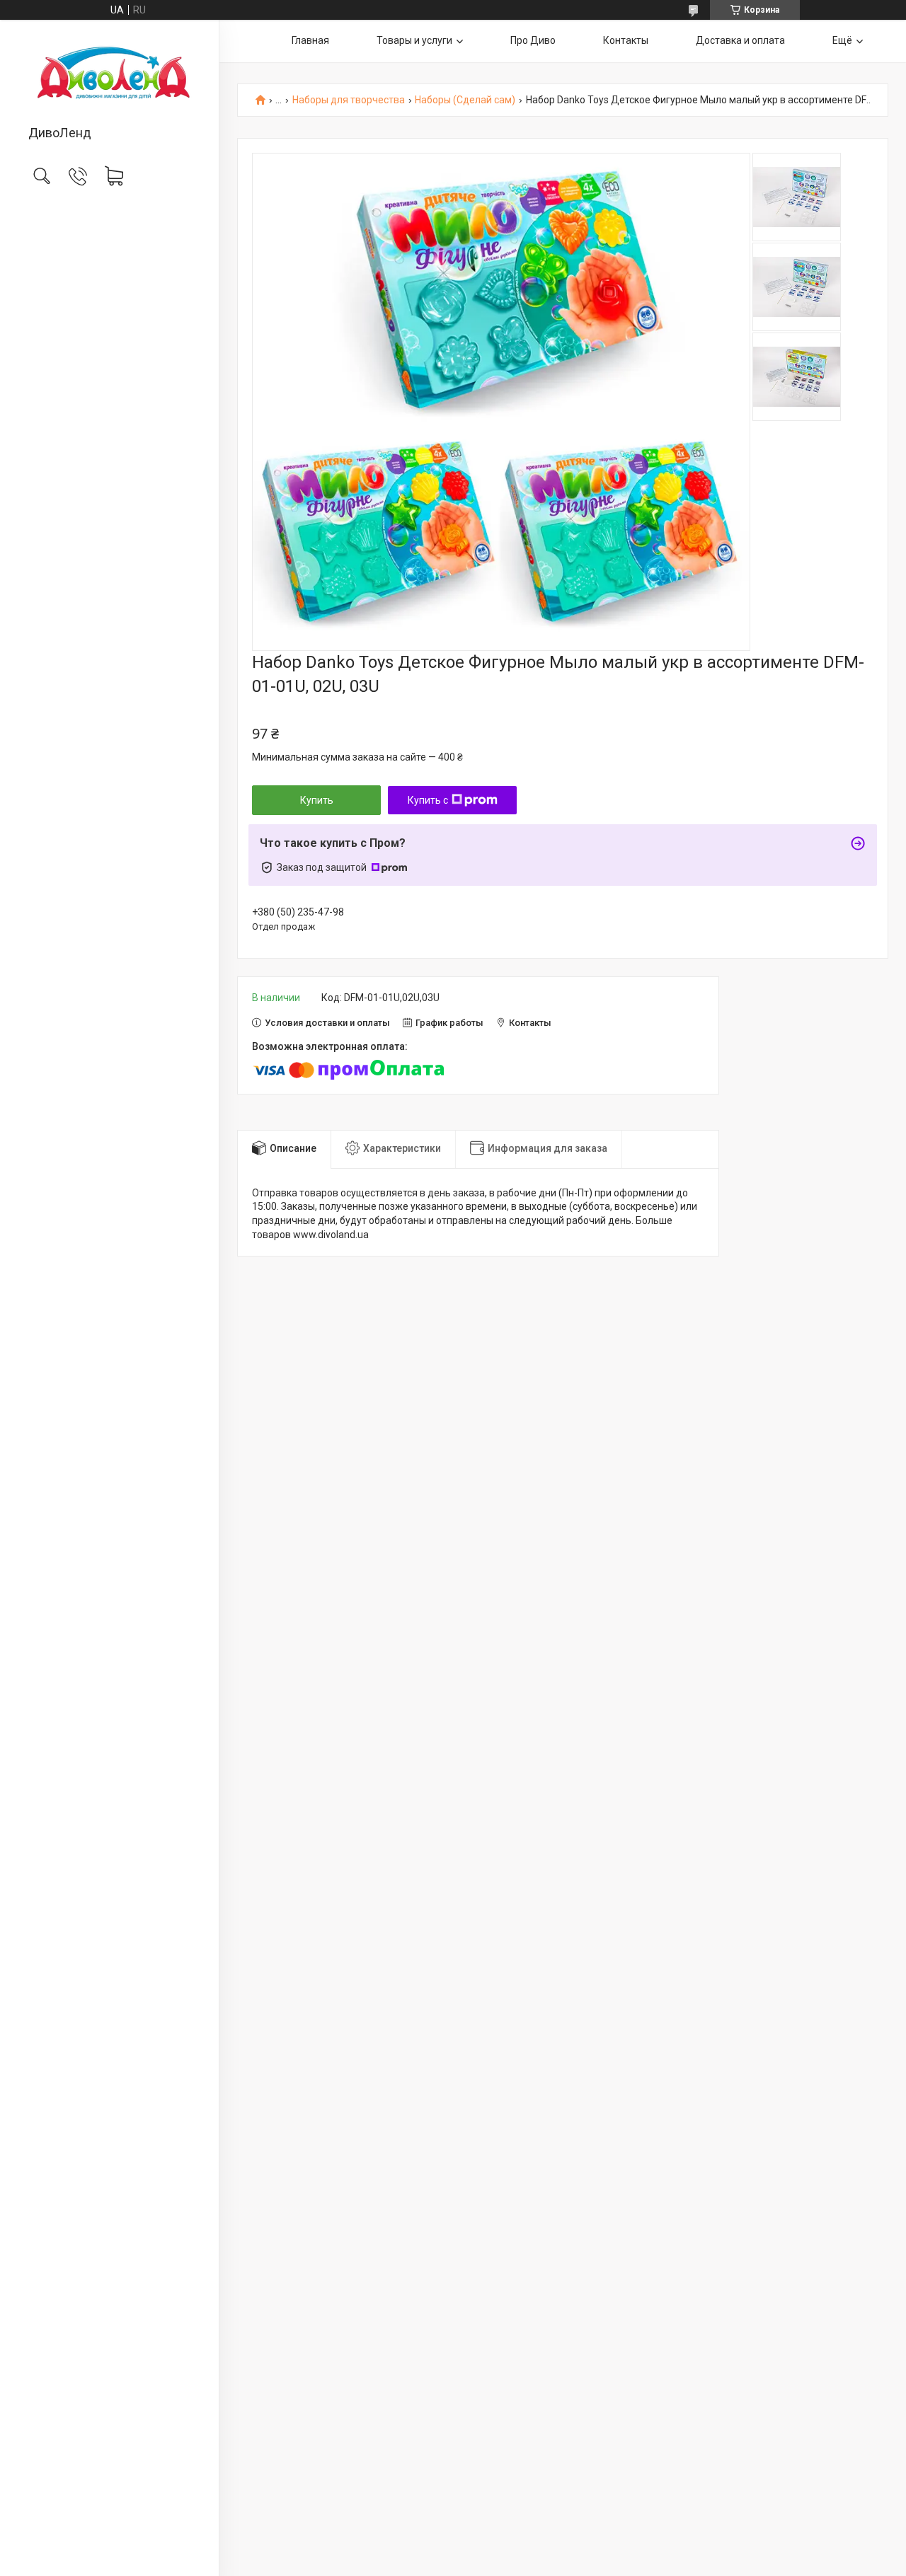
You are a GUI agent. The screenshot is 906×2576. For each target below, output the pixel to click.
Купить (317, 800)
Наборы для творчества (349, 100)
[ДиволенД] (109, 74)
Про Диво (533, 40)
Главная (310, 40)
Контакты (626, 40)
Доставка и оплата (740, 40)
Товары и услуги (414, 40)
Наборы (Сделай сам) (465, 100)
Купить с (428, 800)
